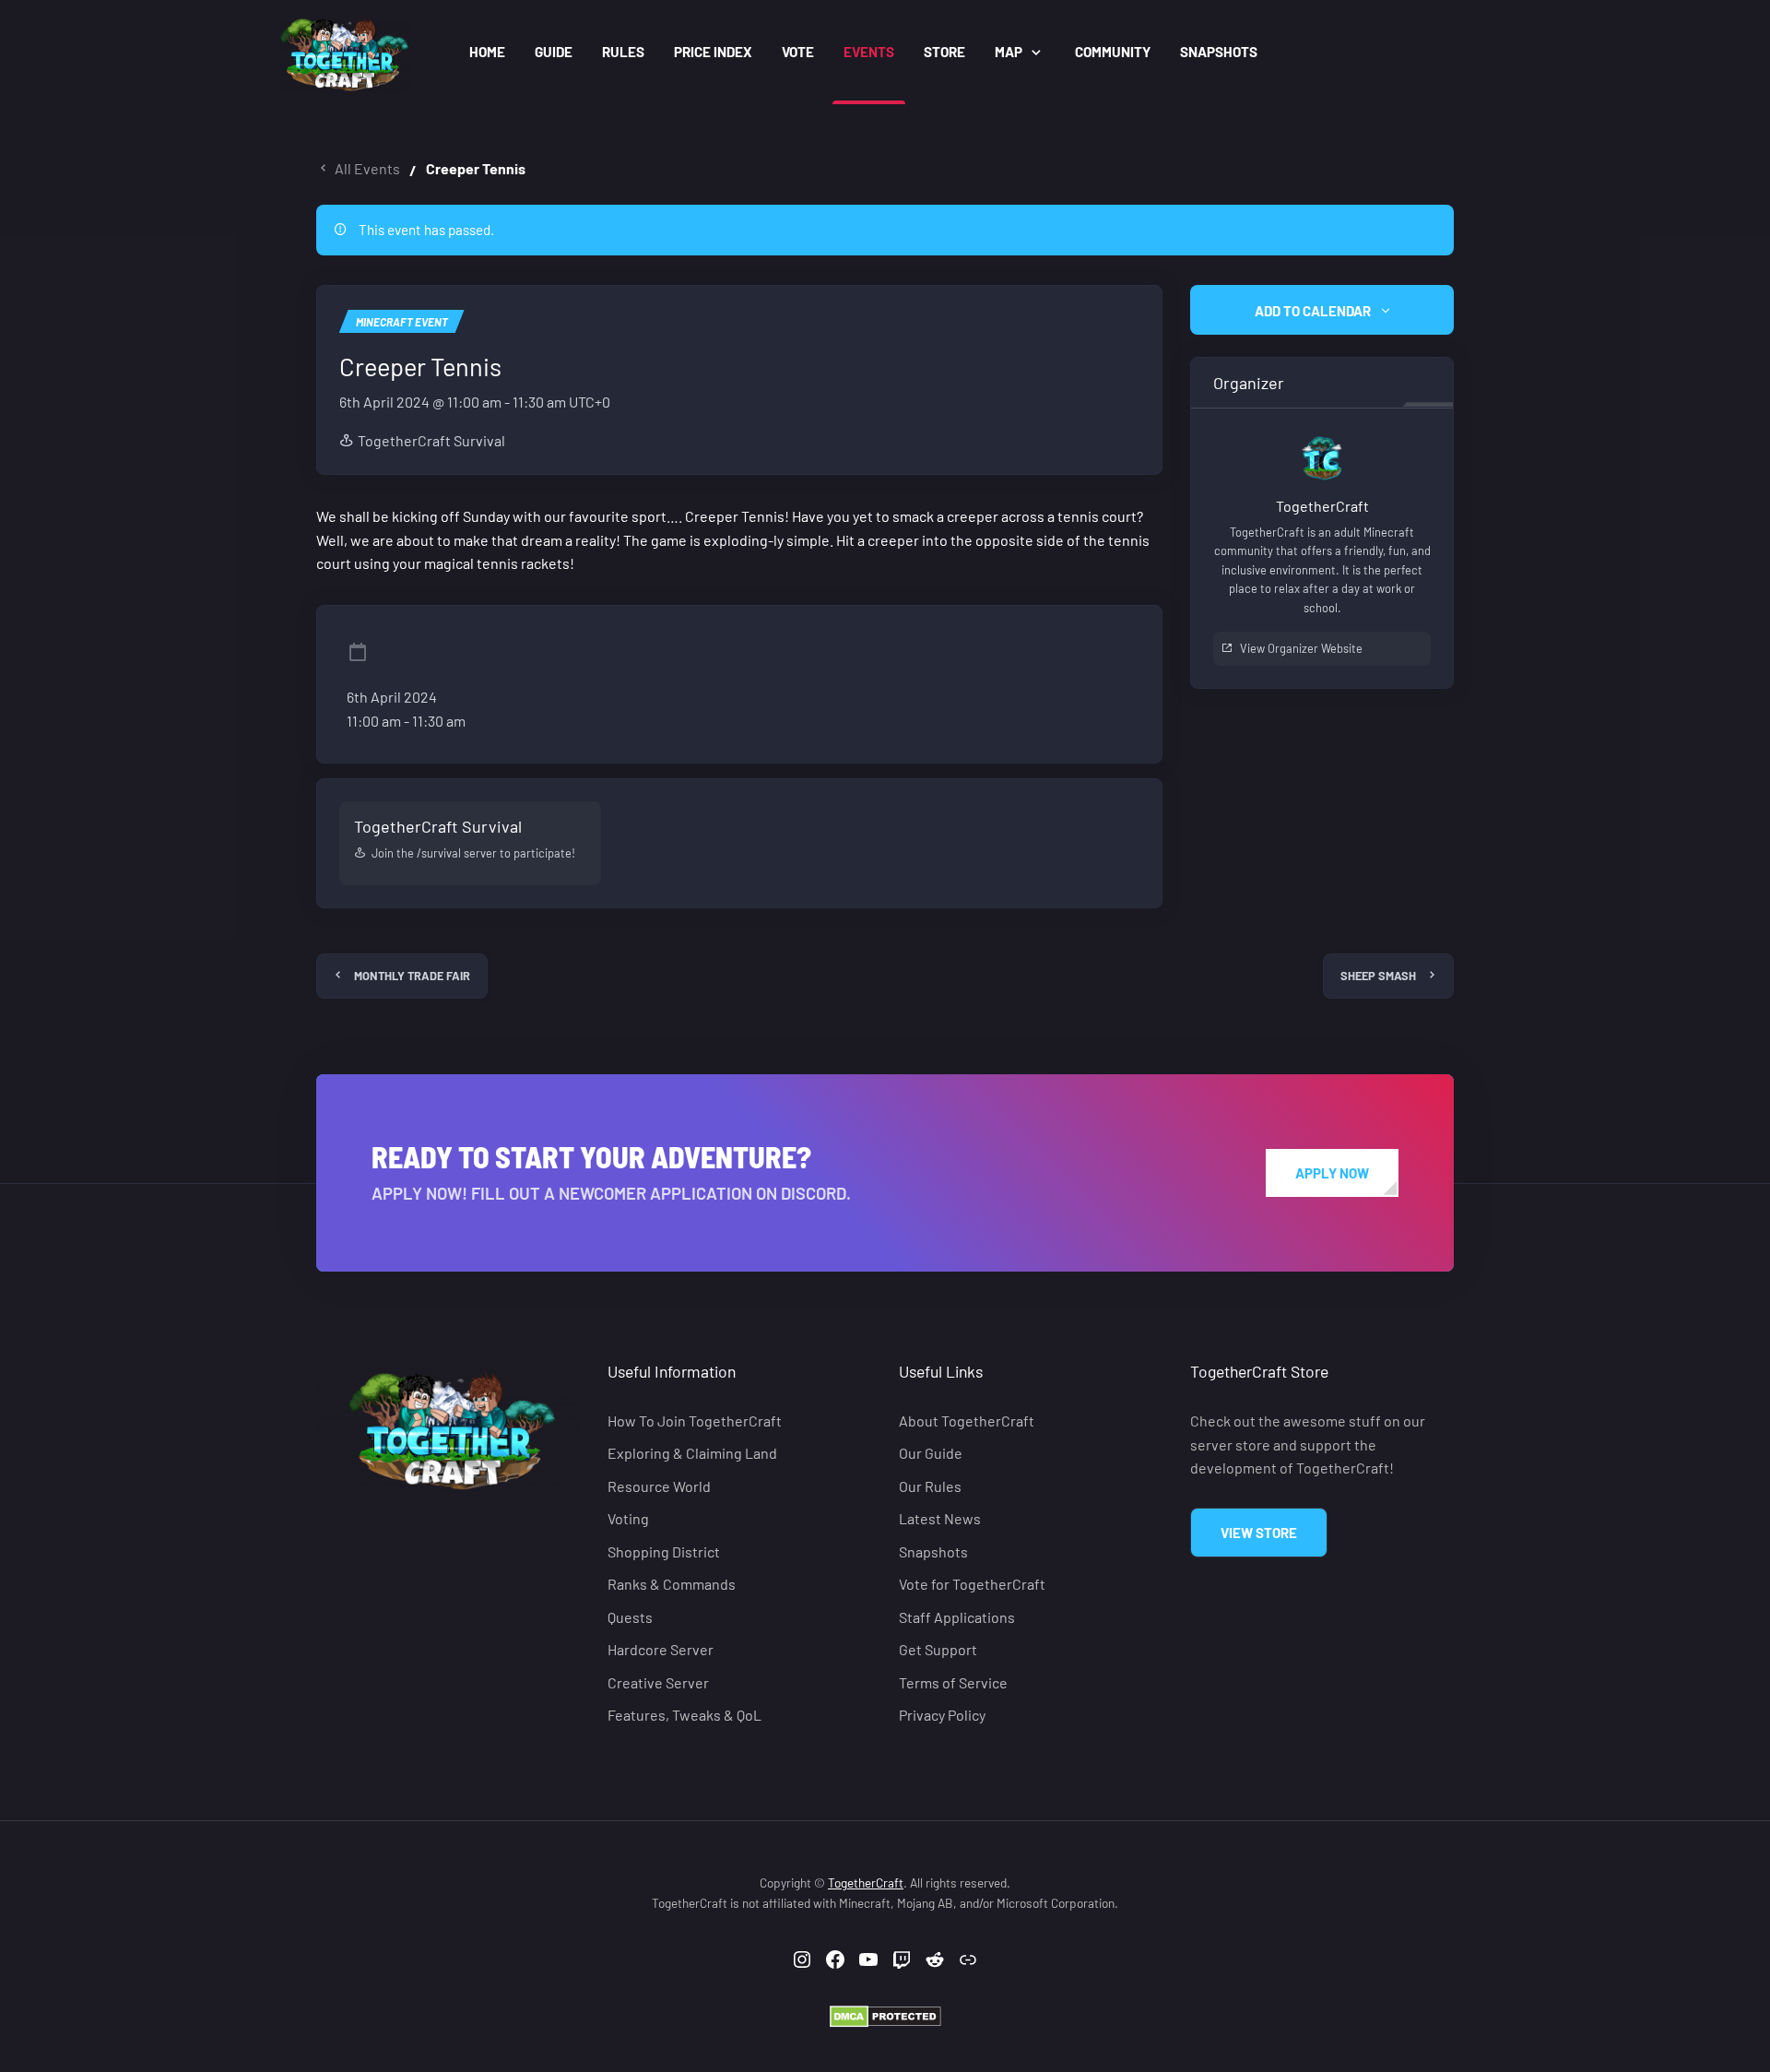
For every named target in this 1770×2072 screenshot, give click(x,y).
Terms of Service (953, 1682)
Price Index (713, 52)
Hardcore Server (661, 1649)
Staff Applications (957, 1617)
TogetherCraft (866, 1883)
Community (1113, 52)
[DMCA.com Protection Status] (885, 2015)
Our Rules (930, 1486)
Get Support (938, 1649)
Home (487, 52)
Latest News (940, 1518)
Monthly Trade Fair (412, 976)
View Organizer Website (1301, 648)
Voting (628, 1518)
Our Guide (931, 1453)
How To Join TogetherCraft (695, 1421)
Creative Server (658, 1682)
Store (944, 52)
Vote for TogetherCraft (972, 1584)
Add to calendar (1313, 311)
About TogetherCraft (967, 1421)
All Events (367, 168)
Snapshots (1219, 52)
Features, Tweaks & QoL (684, 1715)
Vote (798, 52)
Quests (630, 1617)
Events (869, 52)
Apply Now (1332, 1173)
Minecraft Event (402, 322)
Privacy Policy (942, 1715)
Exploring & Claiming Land (692, 1453)
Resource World (659, 1486)
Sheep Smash (1378, 976)
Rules (623, 52)
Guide (554, 52)
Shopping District (664, 1551)
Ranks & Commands (672, 1584)
